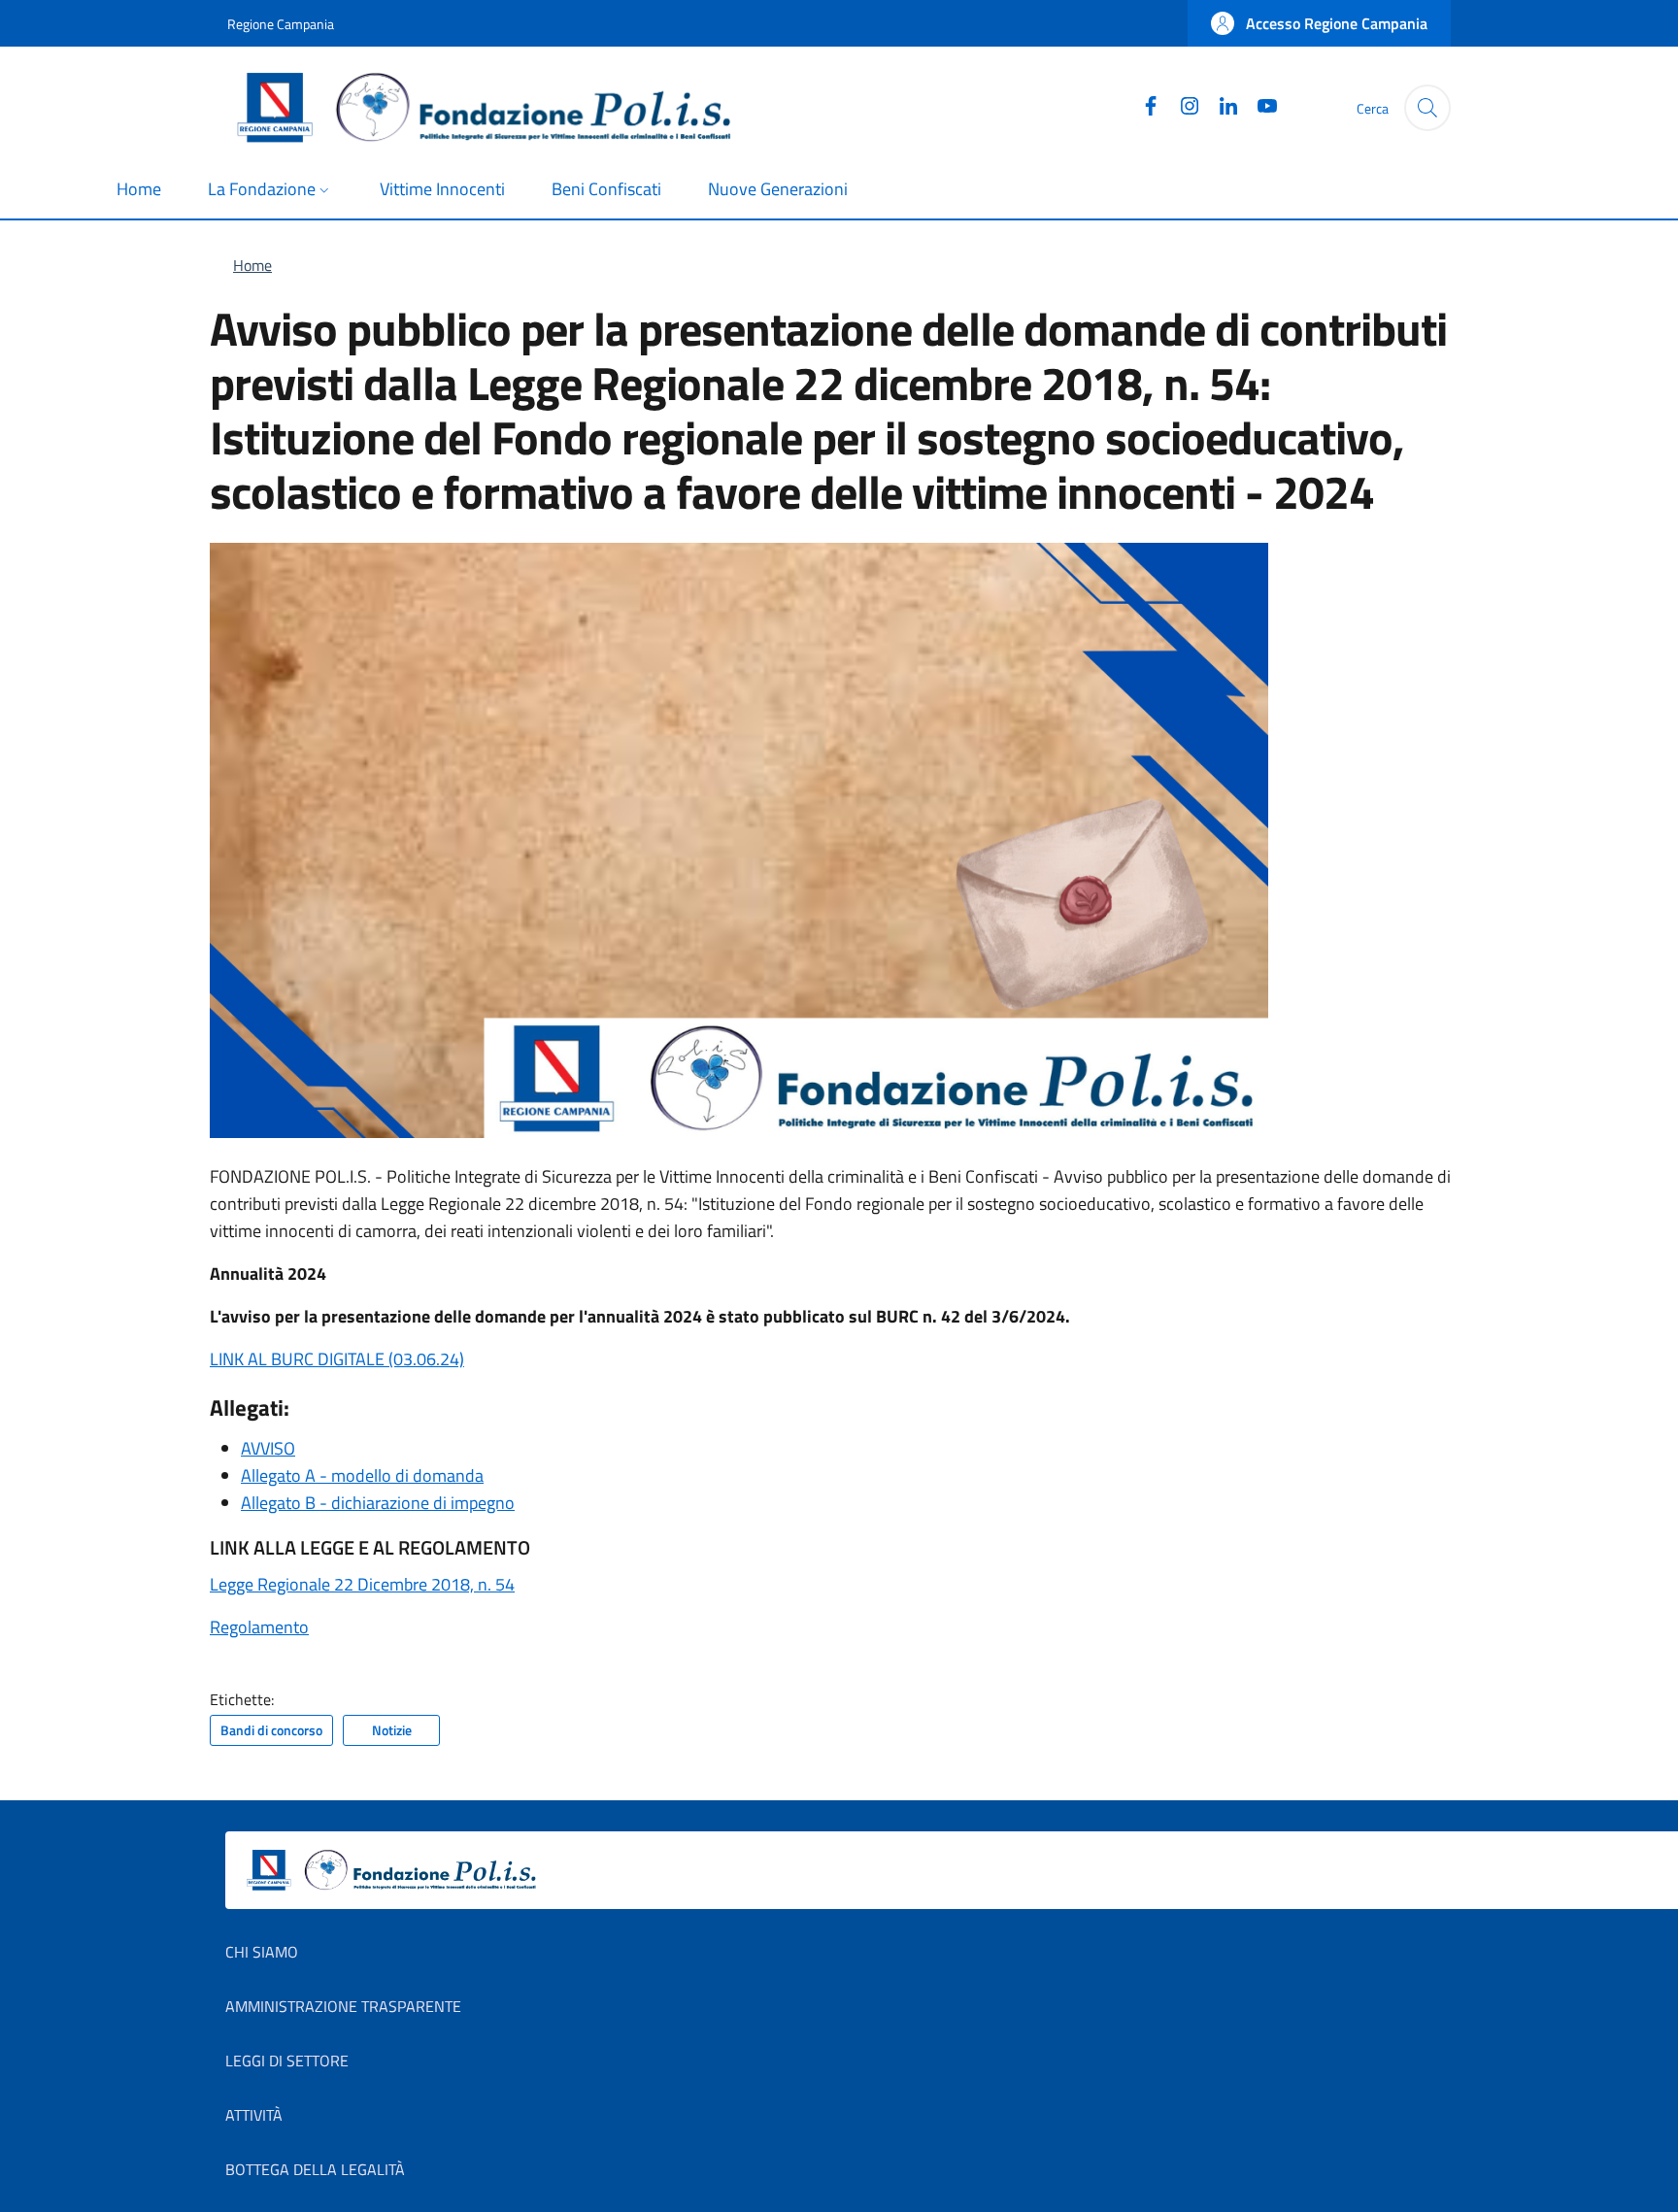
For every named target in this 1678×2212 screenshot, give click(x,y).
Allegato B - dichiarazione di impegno (378, 1503)
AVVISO (268, 1448)
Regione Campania (281, 24)
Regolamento (259, 1627)
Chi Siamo (262, 1952)
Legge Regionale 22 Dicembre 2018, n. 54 (362, 1584)
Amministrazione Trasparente (343, 2006)
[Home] (492, 108)
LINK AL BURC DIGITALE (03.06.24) (337, 1359)
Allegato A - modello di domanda (362, 1475)
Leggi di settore (287, 2061)
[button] (1319, 23)
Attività (254, 2115)
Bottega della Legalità (315, 2169)
